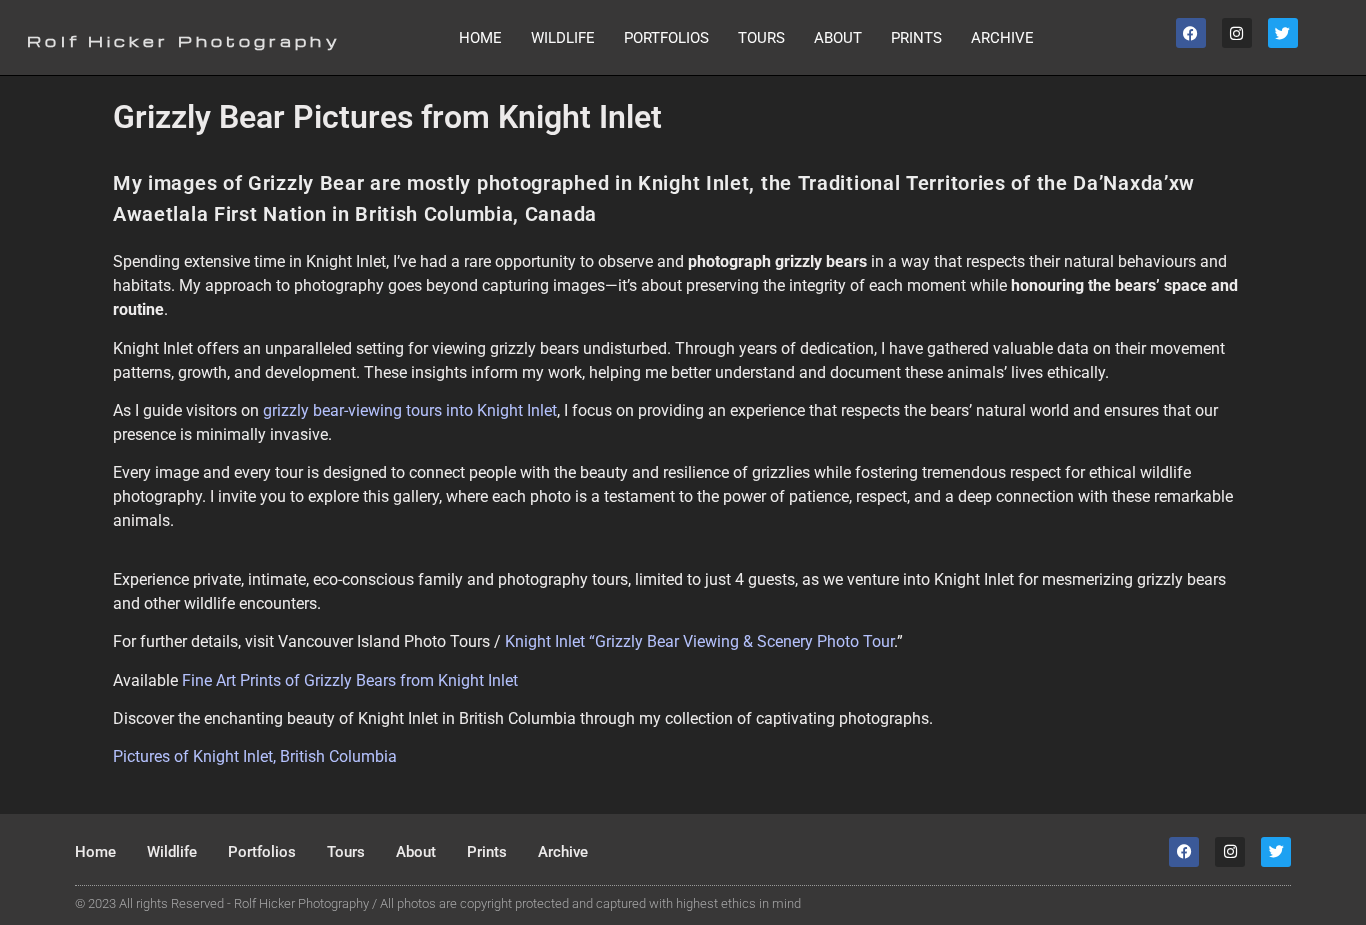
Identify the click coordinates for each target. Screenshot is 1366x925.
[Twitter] (1283, 33)
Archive (1002, 38)
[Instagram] (1237, 33)
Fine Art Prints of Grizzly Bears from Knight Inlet (350, 680)
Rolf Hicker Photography (183, 41)
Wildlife (563, 38)
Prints (916, 38)
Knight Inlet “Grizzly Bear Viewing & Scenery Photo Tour (699, 641)
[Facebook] (1191, 33)
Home (480, 38)
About (838, 38)
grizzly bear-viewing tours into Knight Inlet (410, 410)
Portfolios (666, 38)
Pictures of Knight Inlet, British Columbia (255, 756)
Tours (761, 38)
